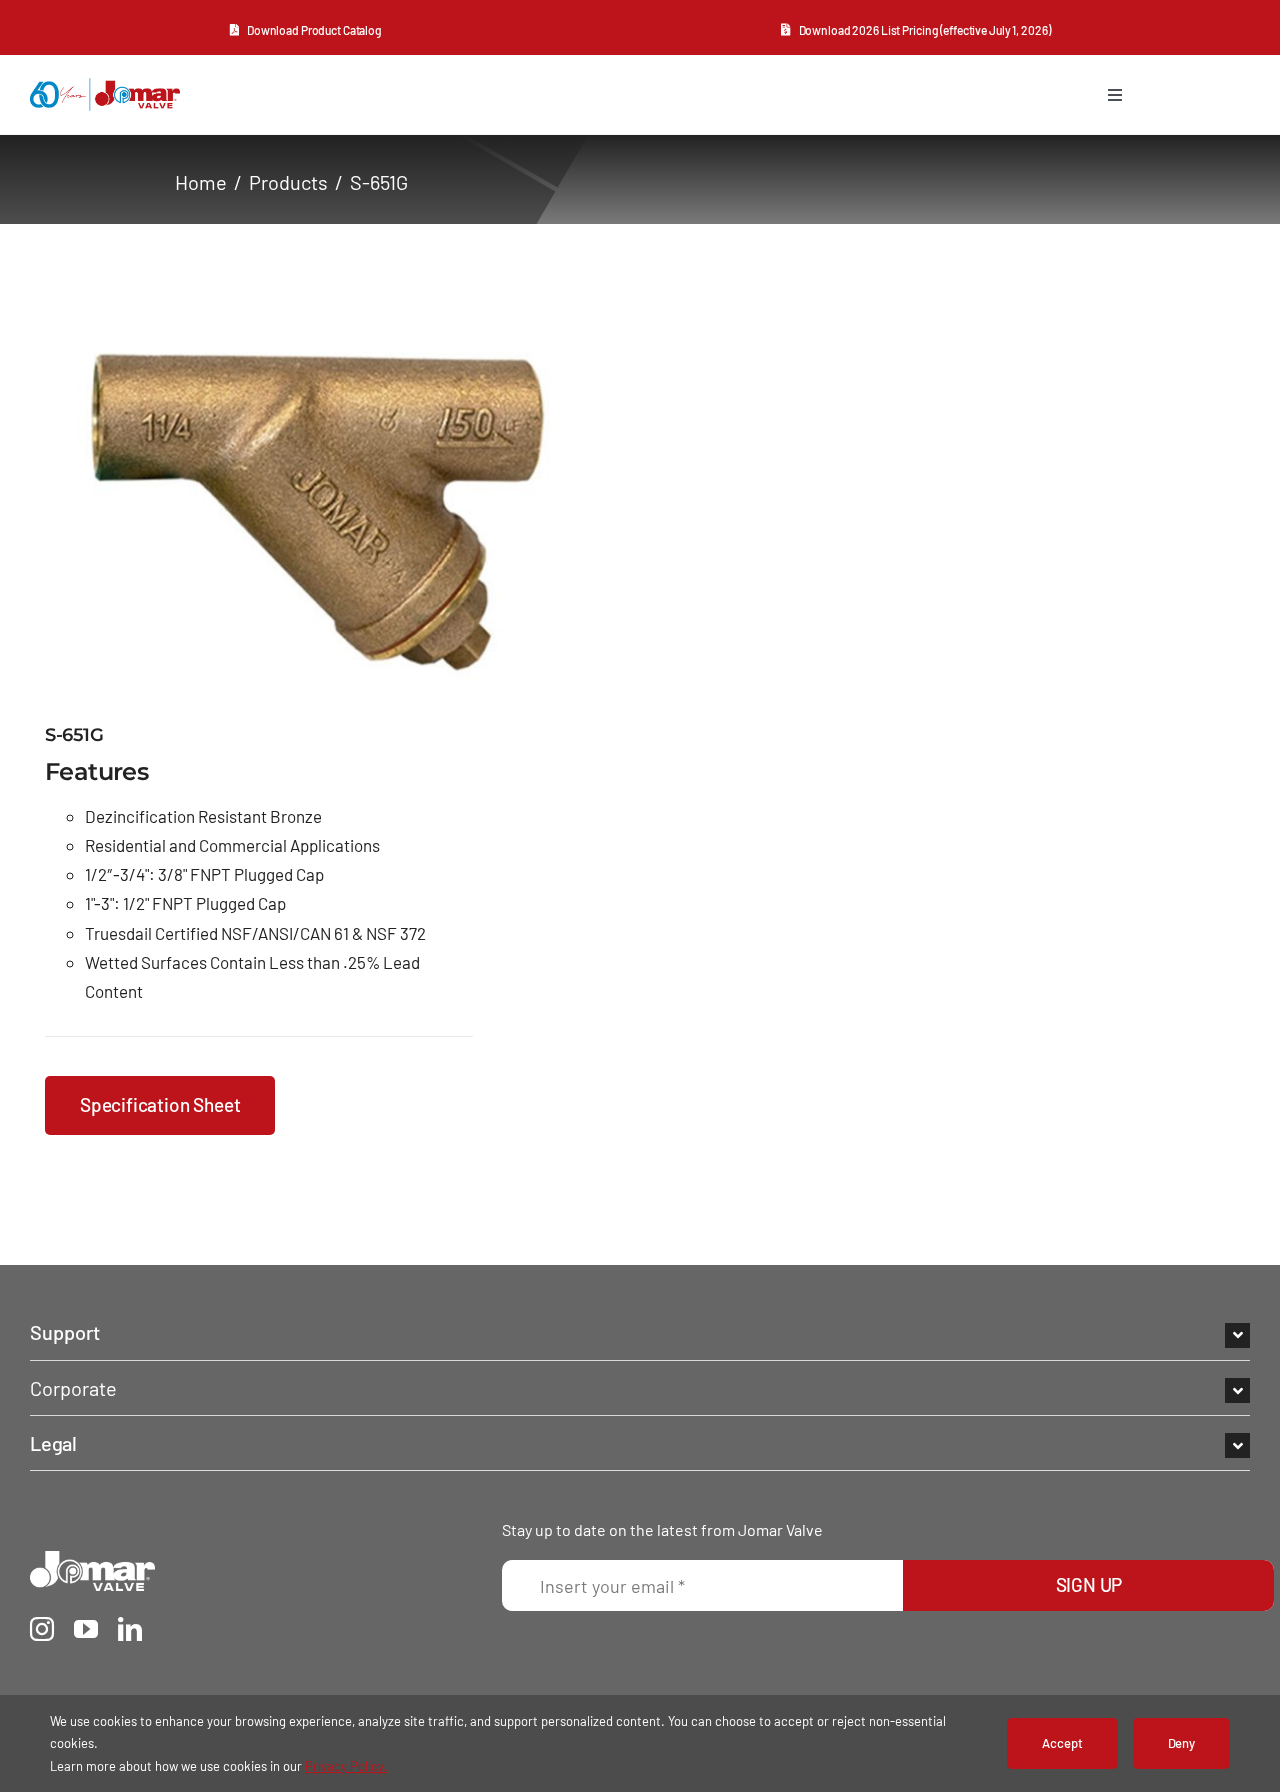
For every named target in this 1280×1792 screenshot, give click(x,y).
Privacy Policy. (346, 1766)
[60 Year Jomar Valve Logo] (105, 87)
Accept (1062, 1743)
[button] (640, 1332)
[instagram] (42, 1629)
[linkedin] (130, 1629)
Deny (1181, 1743)
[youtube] (86, 1629)
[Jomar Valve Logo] (92, 1560)
